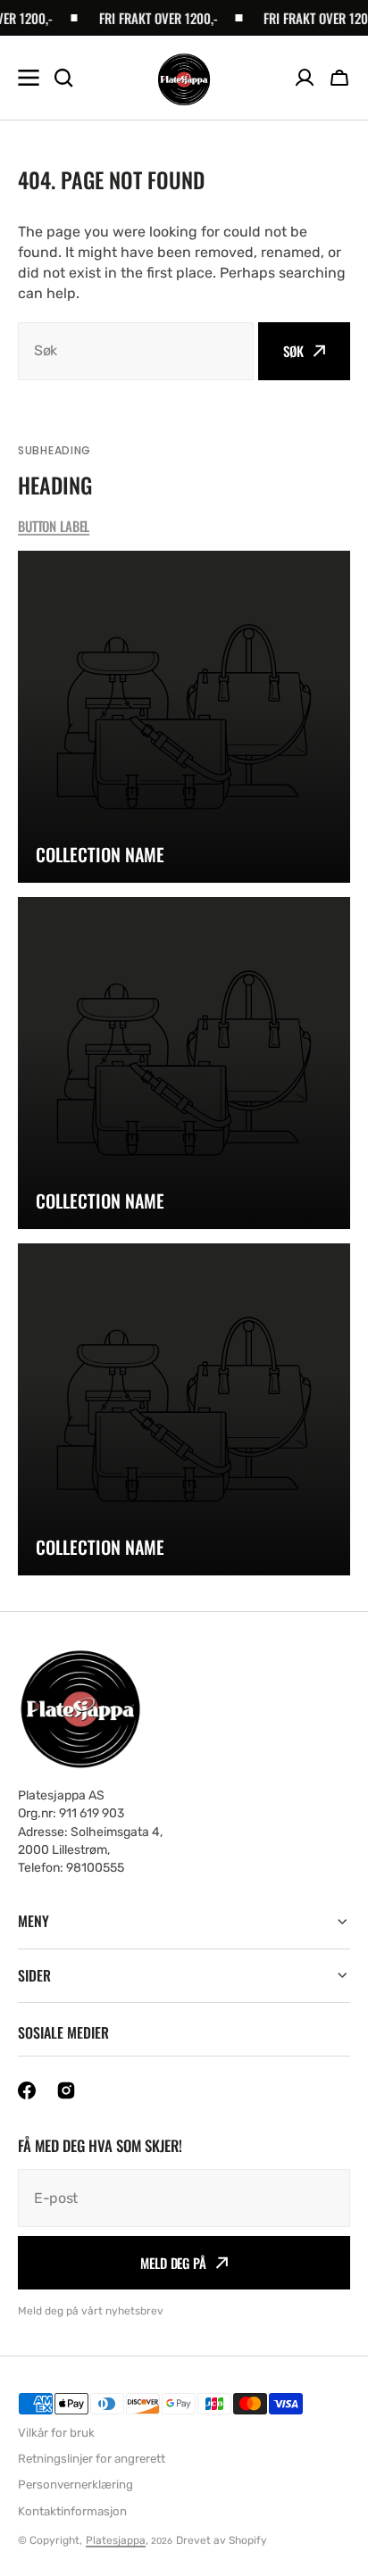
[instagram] (66, 2090)
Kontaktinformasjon (72, 2511)
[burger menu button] (29, 78)
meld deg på (173, 2263)
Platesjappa (116, 2540)
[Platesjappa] (184, 78)
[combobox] (136, 351)
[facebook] (27, 2090)
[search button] (63, 78)
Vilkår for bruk (56, 2433)
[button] (339, 78)
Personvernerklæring (75, 2485)
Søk (293, 351)
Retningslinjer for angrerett (92, 2459)
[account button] (305, 78)
